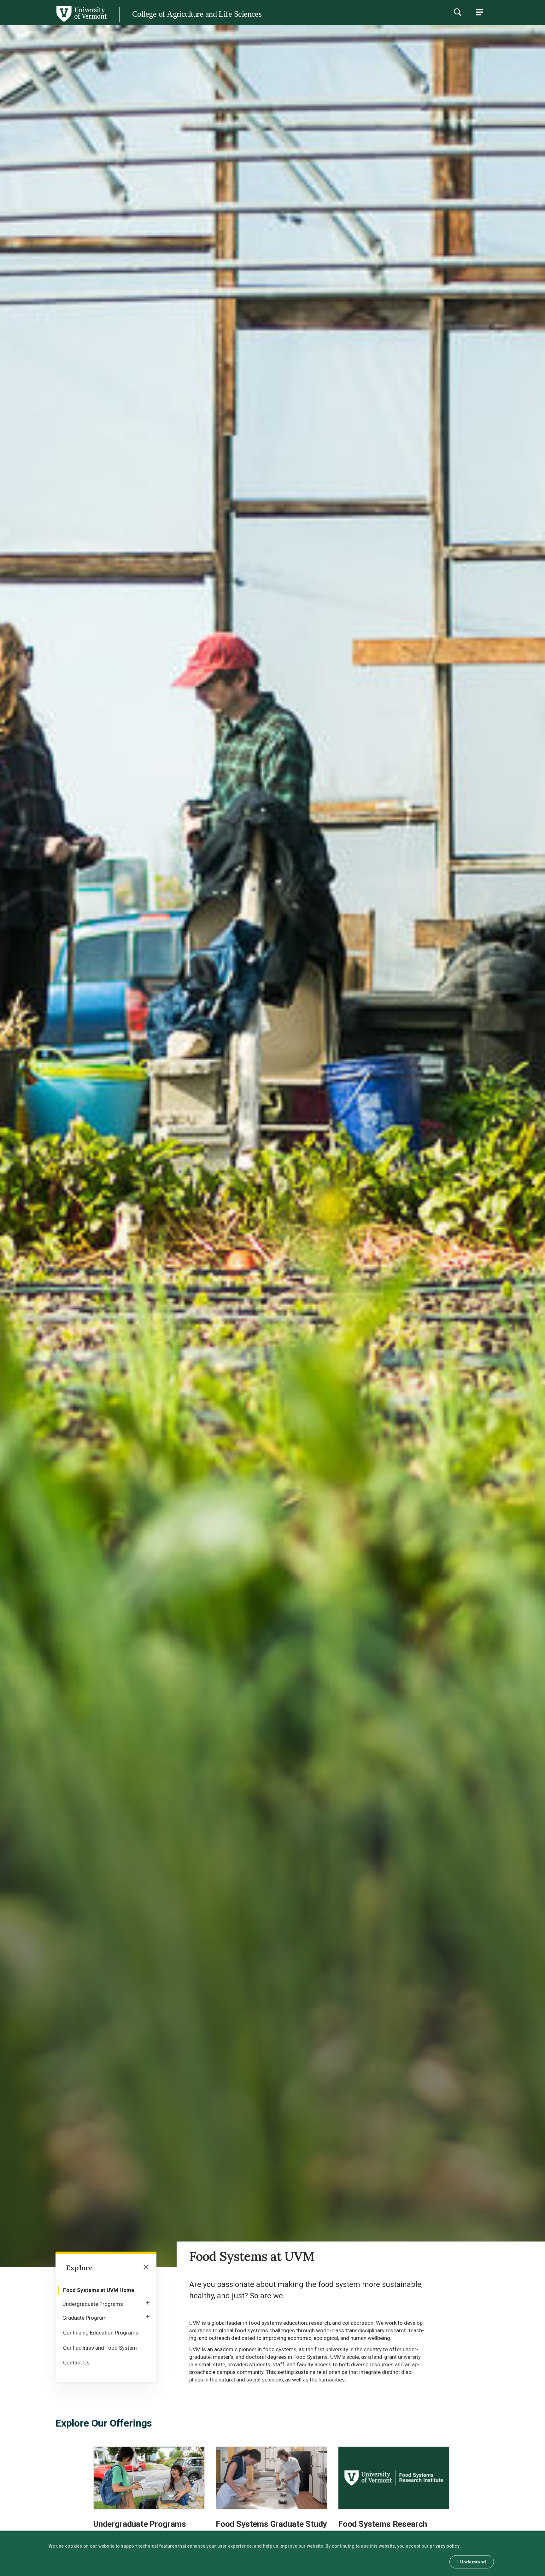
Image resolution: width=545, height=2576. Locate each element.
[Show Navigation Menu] (479, 12)
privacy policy (445, 2546)
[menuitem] (106, 2289)
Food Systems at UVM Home (99, 2290)
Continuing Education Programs (101, 2333)
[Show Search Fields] (457, 12)
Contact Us (76, 2363)
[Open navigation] (146, 2268)
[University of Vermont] (53, 22)
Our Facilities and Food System (100, 2348)
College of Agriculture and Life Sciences (197, 14)
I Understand (472, 2562)
